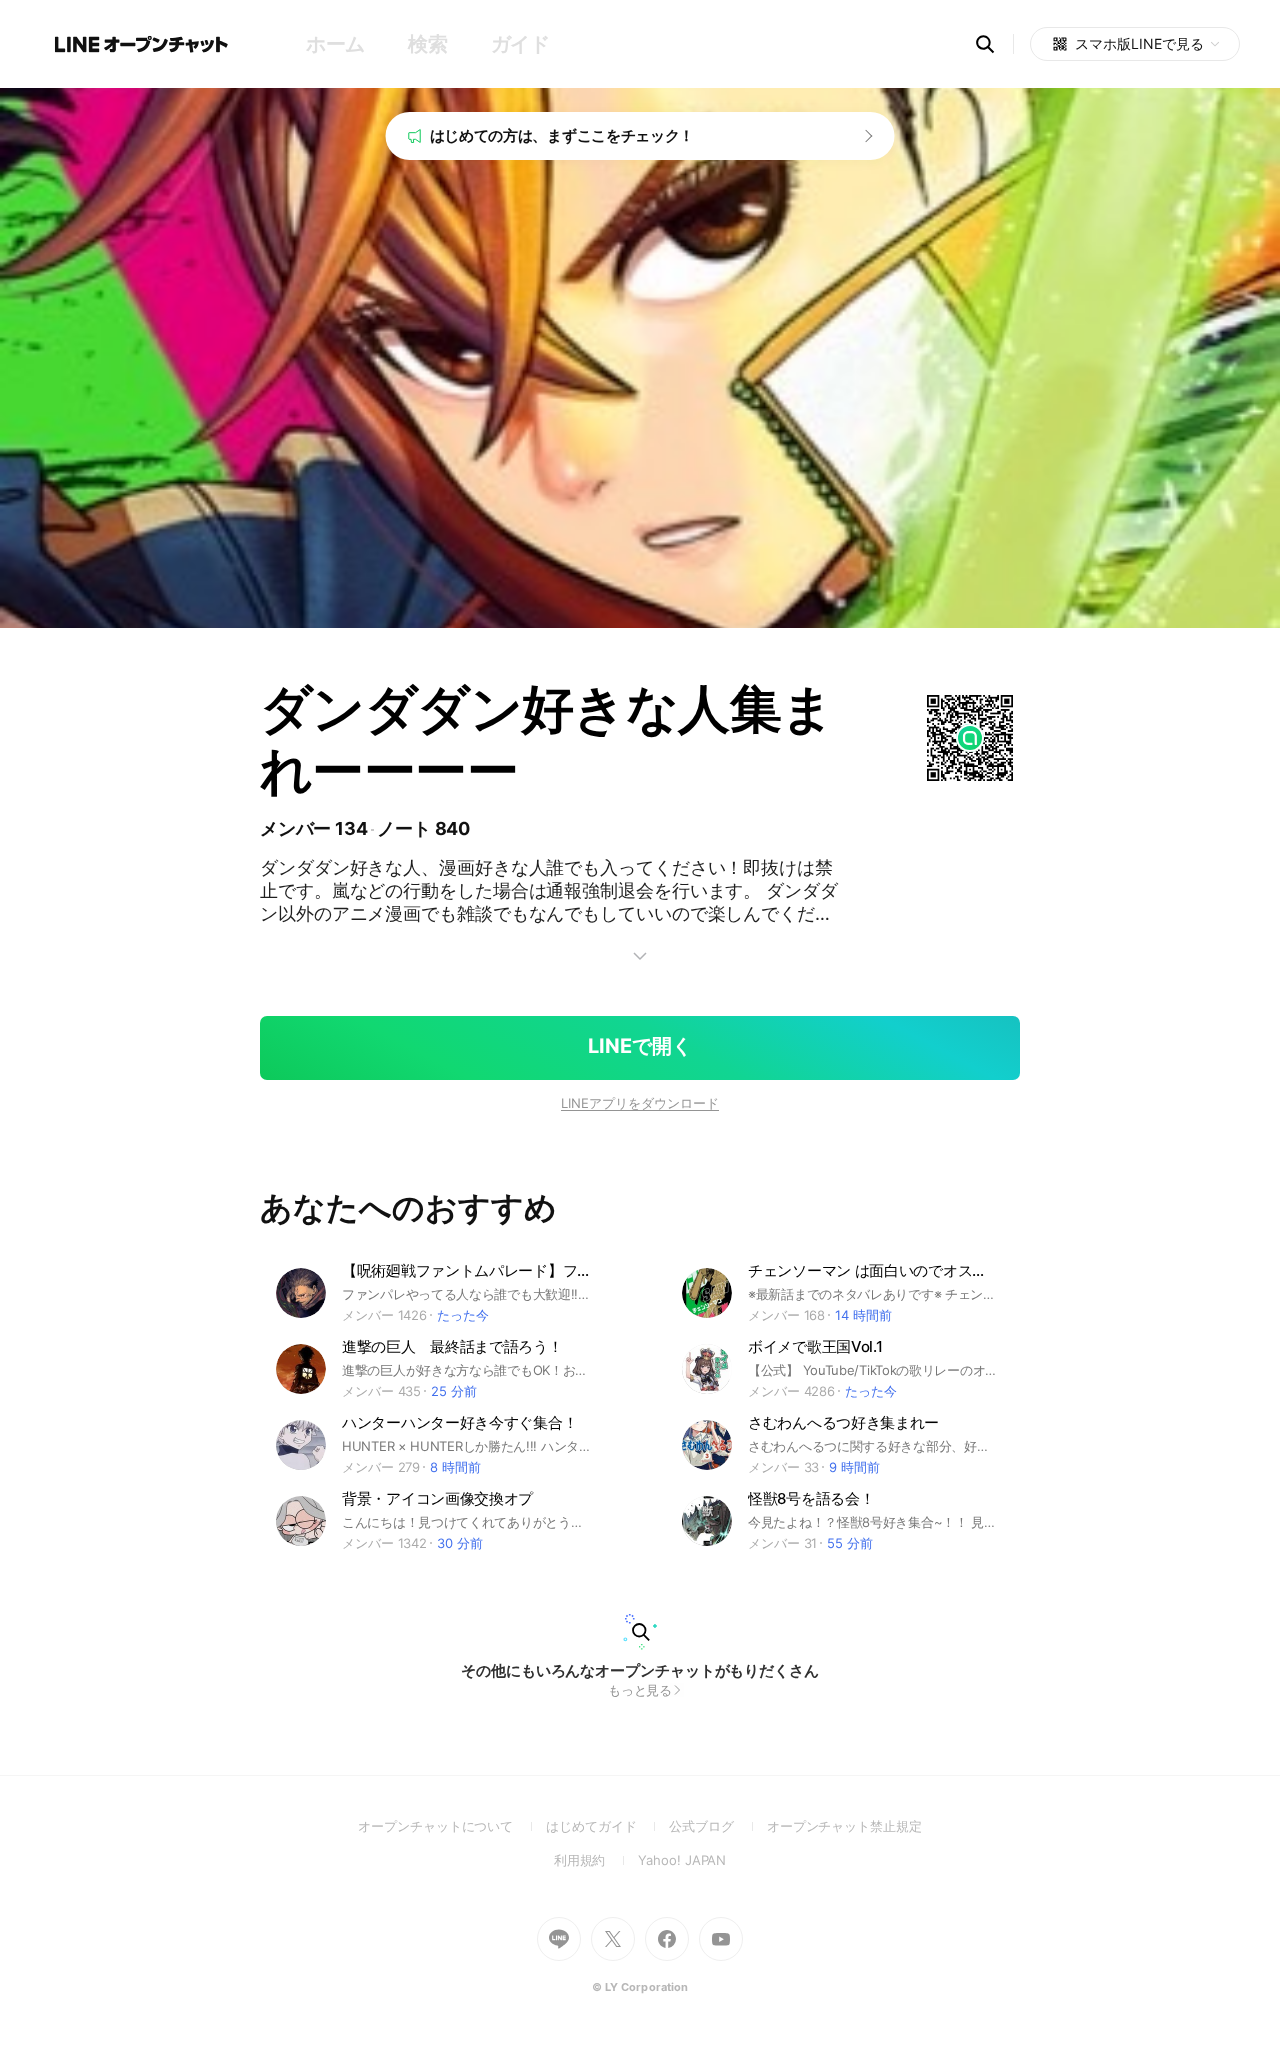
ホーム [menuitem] (335, 44)
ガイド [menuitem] (520, 44)
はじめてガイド (607, 1826)
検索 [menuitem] (427, 44)
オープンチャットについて (452, 1826)
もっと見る (640, 1690)
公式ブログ (717, 1826)
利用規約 (596, 1860)
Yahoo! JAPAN (682, 1860)
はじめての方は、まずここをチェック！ (562, 135)
